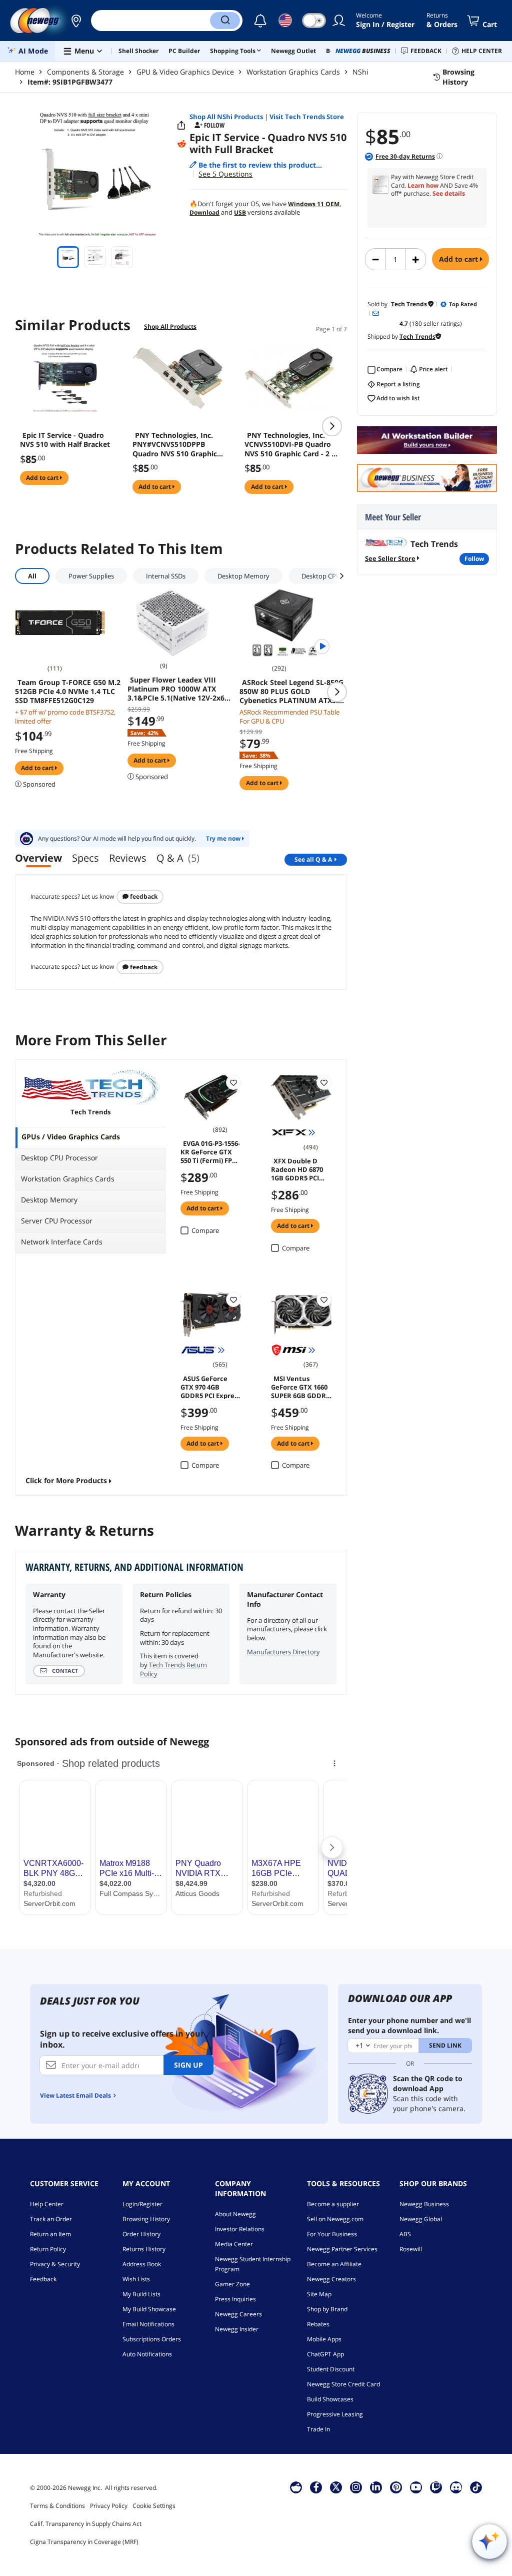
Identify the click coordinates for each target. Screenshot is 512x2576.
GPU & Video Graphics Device (185, 72)
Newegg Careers (238, 2314)
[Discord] (456, 2487)
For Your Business (332, 2234)
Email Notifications (148, 2324)
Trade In (318, 2429)
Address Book (142, 2264)
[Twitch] (436, 2487)
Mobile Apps (324, 2339)
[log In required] (233, 1082)
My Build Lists (141, 2294)
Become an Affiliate (334, 2264)
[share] (181, 126)
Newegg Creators (331, 2279)
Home (25, 72)
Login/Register (142, 2204)
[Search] (225, 21)
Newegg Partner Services (342, 2249)
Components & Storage (85, 72)
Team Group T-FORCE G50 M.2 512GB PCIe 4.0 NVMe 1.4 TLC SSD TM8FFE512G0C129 (68, 692)
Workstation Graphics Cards (293, 72)
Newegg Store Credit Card (343, 2384)
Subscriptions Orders (152, 2339)
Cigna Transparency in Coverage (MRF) (84, 2542)
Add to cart (459, 259)
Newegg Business (424, 2204)
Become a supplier (333, 2204)
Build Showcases (330, 2399)
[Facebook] (316, 2487)
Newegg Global (421, 2219)
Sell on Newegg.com (335, 2219)
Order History (141, 2234)
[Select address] (76, 21)
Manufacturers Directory (283, 1652)
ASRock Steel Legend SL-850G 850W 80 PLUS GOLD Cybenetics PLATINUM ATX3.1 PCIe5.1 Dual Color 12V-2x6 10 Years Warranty (291, 692)
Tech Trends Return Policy (173, 1669)
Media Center (234, 2244)
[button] (76, 21)
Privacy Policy (109, 2506)
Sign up (188, 2065)
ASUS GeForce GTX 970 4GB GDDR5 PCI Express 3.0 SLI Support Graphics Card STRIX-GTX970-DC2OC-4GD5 (210, 1387)
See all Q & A (313, 859)
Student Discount (331, 2369)
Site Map (319, 2294)
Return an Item (50, 2234)
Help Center (47, 2204)
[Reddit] (181, 144)
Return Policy (48, 2249)
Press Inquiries (235, 2299)
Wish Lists (136, 2279)
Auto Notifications (147, 2354)
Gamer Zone (232, 2284)
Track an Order (51, 2219)
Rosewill (411, 2249)
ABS (405, 2234)
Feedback (143, 896)
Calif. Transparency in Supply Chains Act (86, 2524)
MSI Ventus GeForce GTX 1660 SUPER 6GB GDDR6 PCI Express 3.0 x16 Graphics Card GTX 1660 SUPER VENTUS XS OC (301, 1387)
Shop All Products (170, 327)
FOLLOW (474, 559)
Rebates (318, 2324)
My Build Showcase (149, 2309)
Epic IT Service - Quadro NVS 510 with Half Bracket (65, 440)
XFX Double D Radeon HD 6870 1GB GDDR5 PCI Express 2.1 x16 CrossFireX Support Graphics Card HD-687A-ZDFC (299, 1169)
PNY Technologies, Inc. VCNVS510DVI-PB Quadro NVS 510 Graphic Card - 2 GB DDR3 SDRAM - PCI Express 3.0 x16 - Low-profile (293, 444)
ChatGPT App (325, 2354)
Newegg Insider (237, 2329)
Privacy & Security (55, 2264)
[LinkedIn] (376, 2487)
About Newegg (235, 2214)
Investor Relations (240, 2229)
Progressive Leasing (335, 2414)
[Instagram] (356, 2487)
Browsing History (146, 2219)
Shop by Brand (327, 2309)
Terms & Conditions (57, 2506)
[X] (336, 2487)
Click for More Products (66, 1480)
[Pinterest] (396, 2487)
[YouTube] (416, 2487)
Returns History (144, 2249)
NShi (360, 72)
